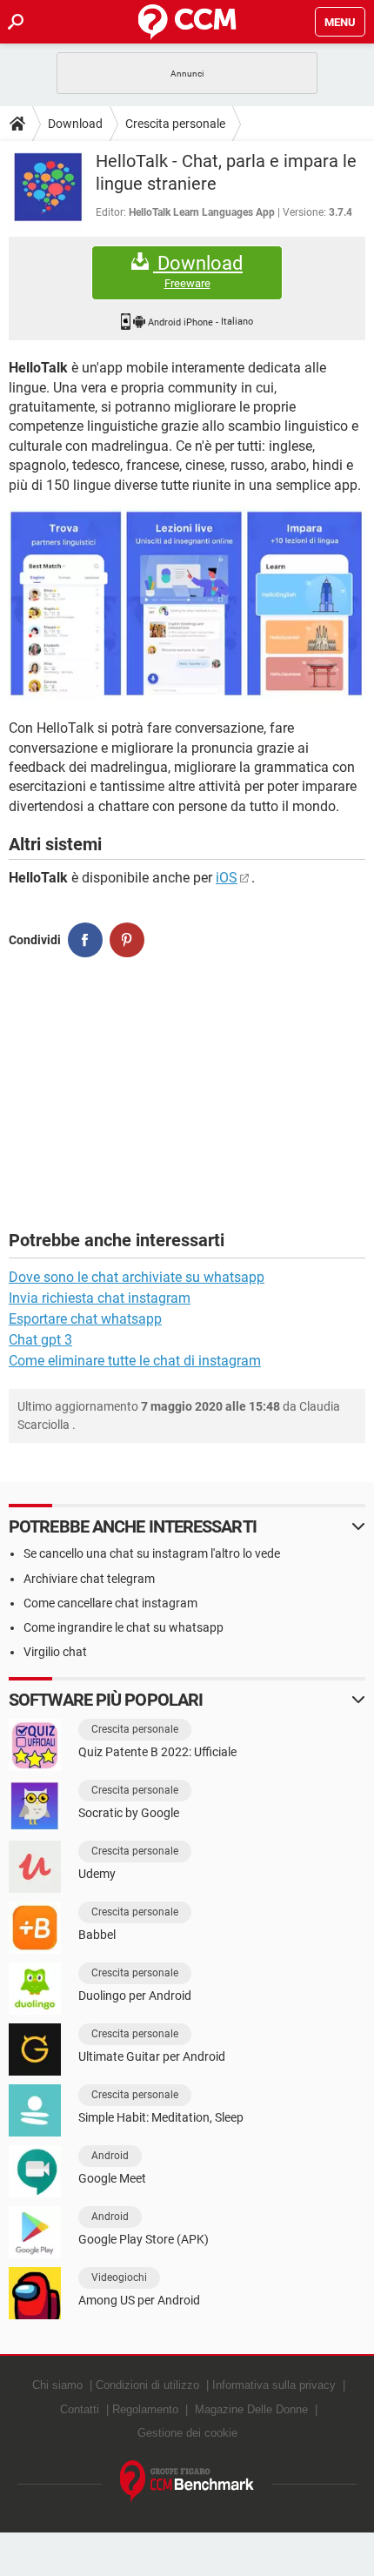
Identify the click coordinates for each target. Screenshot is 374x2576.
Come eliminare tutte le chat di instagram (135, 1361)
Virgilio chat (55, 1652)
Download (75, 124)
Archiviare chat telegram (89, 1579)
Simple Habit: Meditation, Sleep (161, 2117)
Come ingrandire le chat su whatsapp (124, 1627)
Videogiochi (119, 2277)
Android (110, 2156)
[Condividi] (85, 940)
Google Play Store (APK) (144, 2239)
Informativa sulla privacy (274, 2385)
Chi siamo (57, 2385)
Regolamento (145, 2409)
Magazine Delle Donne (251, 2409)
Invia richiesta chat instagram (100, 1298)
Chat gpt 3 (40, 1340)
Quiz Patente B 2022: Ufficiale (157, 1752)
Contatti (80, 2409)
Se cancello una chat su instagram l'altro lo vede (152, 1553)
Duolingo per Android (135, 1996)
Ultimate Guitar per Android (152, 2056)
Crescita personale (175, 124)
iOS (227, 878)
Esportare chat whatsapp (85, 1319)
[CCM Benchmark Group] (187, 2482)
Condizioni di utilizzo (147, 2385)
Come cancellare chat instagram (110, 1603)
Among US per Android (139, 2300)
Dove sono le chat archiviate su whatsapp (137, 1277)
